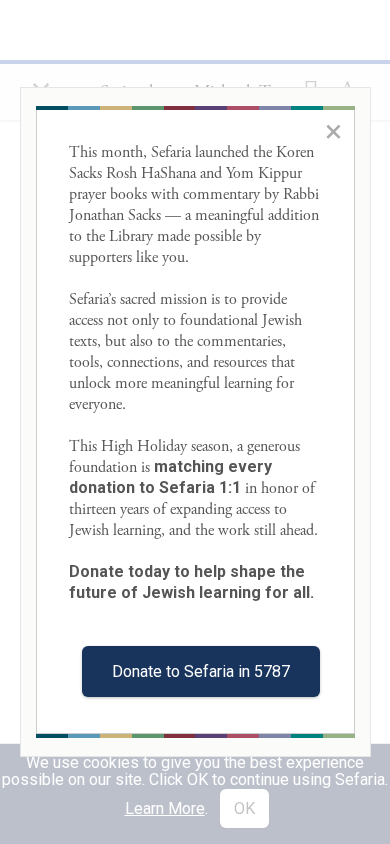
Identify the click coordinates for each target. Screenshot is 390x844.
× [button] (333, 131)
